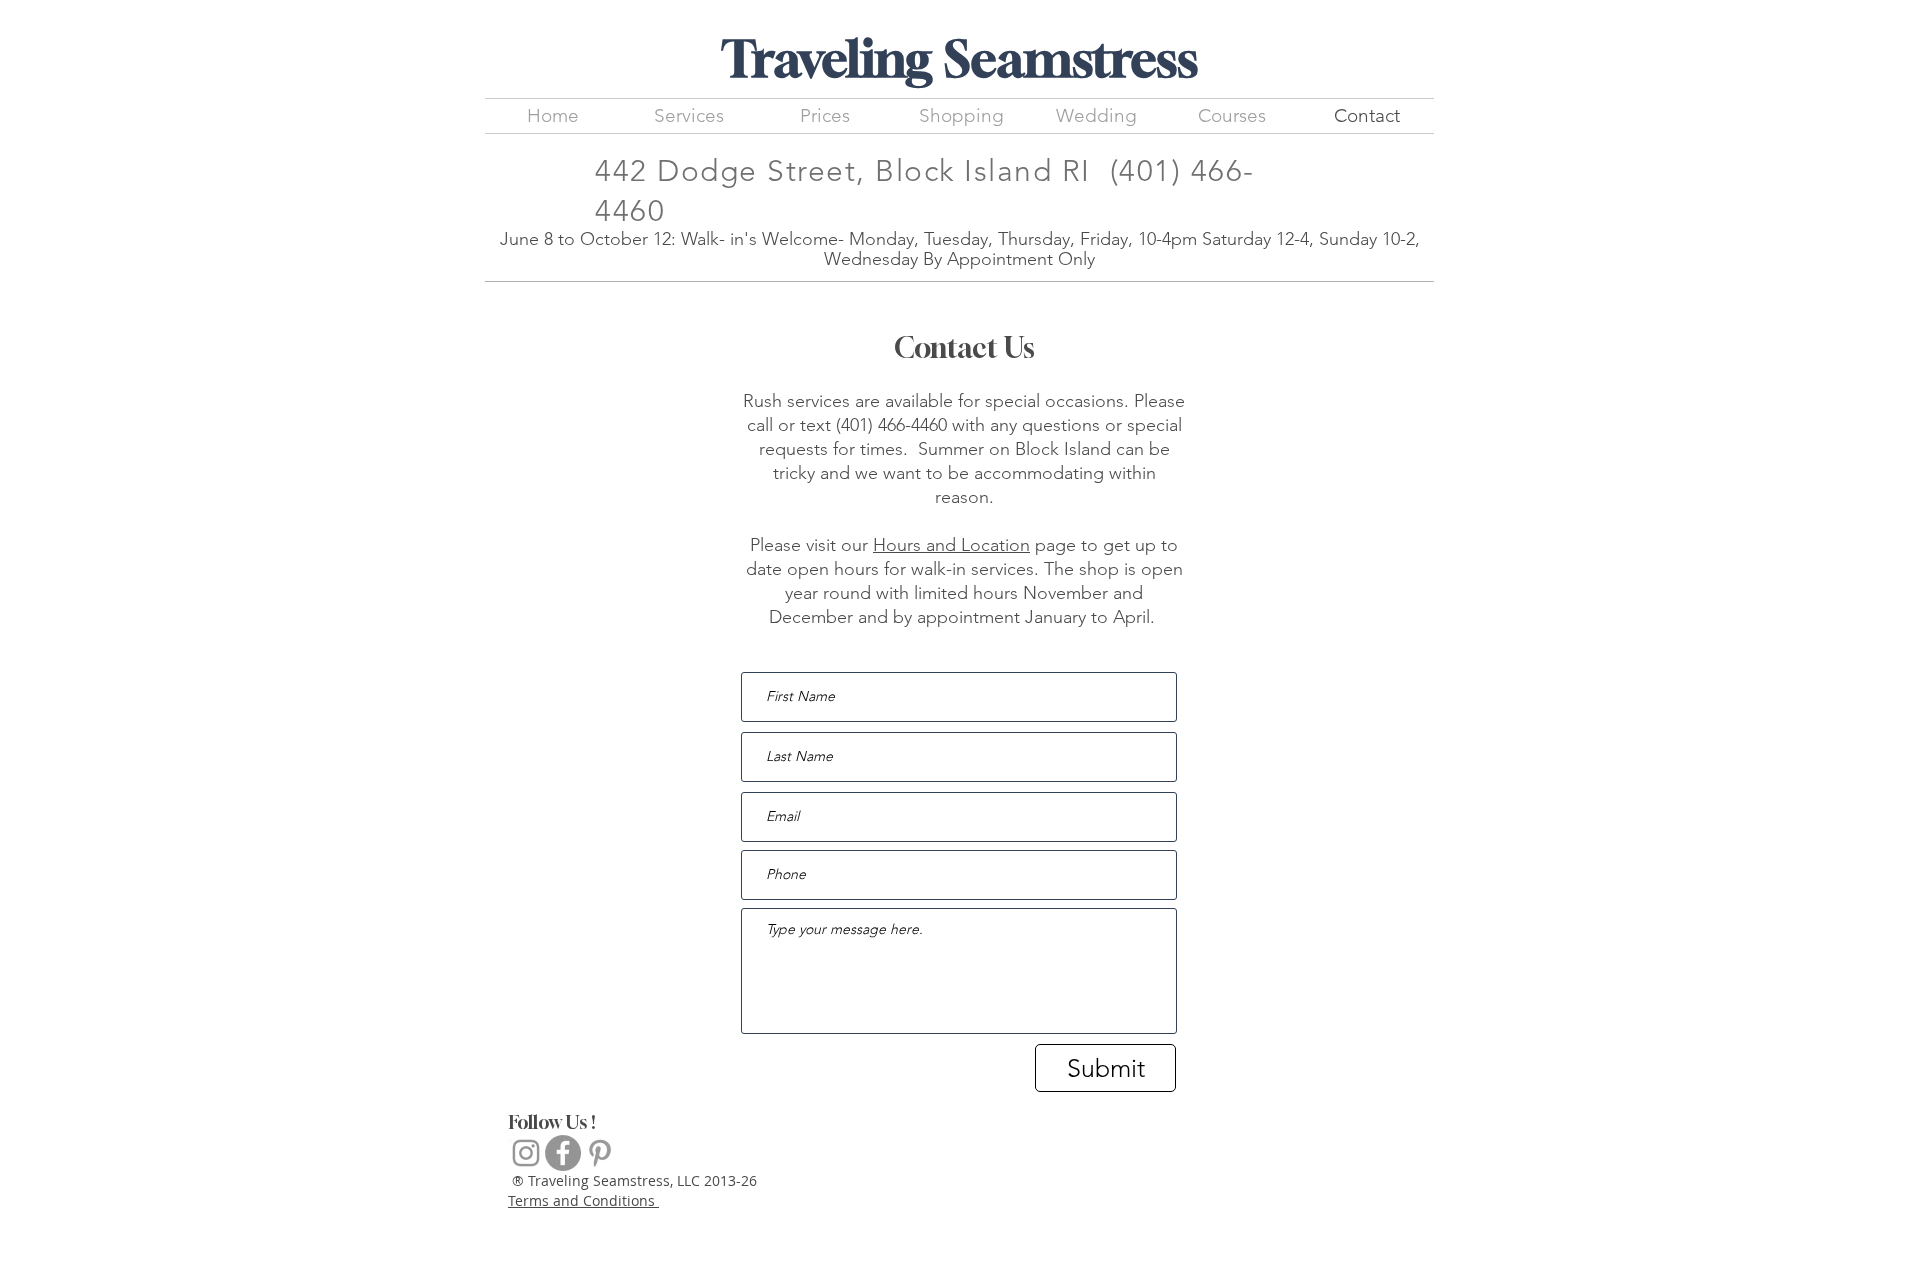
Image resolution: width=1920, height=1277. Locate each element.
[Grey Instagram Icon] (526, 1153)
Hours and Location (951, 545)
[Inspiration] (600, 1153)
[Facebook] (563, 1153)
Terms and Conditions (583, 1200)
